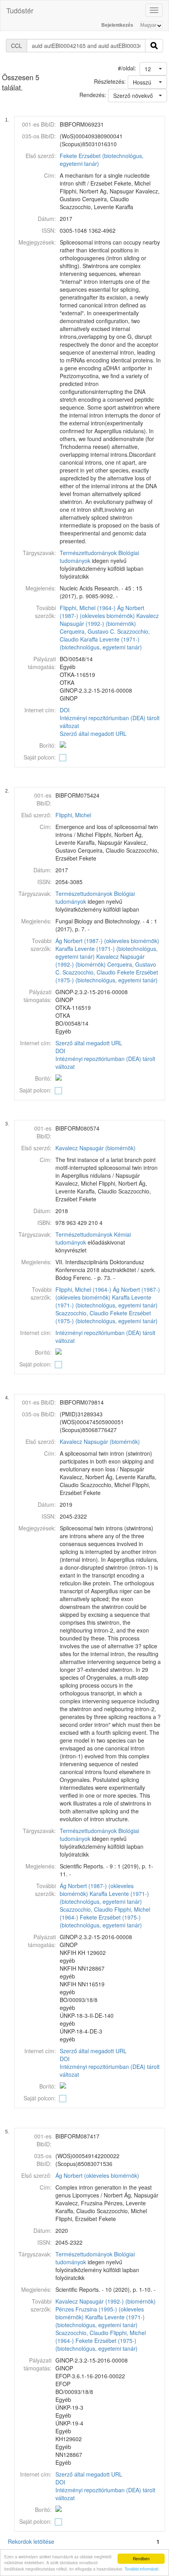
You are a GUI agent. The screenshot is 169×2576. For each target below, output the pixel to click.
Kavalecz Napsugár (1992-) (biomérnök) (109, 620)
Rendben (141, 2559)
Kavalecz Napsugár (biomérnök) (96, 1148)
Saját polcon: (40, 757)
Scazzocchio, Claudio (89, 972)
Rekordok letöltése (31, 2541)
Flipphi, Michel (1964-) (88, 608)
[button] (153, 69)
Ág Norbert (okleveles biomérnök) (97, 2175)
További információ (141, 2569)
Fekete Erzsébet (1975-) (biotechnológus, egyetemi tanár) (107, 976)
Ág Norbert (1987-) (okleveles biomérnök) (102, 612)
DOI (65, 710)
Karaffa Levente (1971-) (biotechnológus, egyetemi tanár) (101, 643)
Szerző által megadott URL (93, 734)
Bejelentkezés (117, 25)
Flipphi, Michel (73, 815)
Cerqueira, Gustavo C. (88, 631)
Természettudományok (88, 553)
